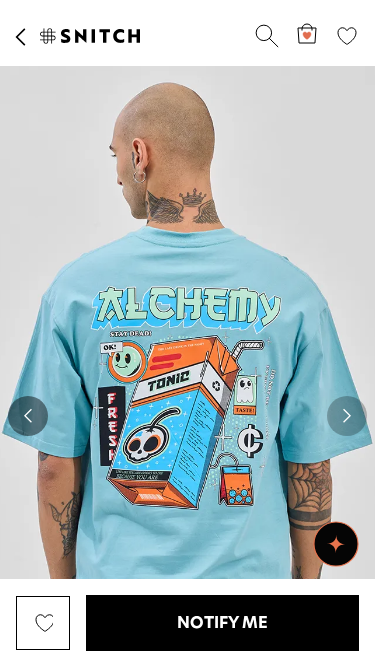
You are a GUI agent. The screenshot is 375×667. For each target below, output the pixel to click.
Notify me (222, 623)
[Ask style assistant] (336, 544)
